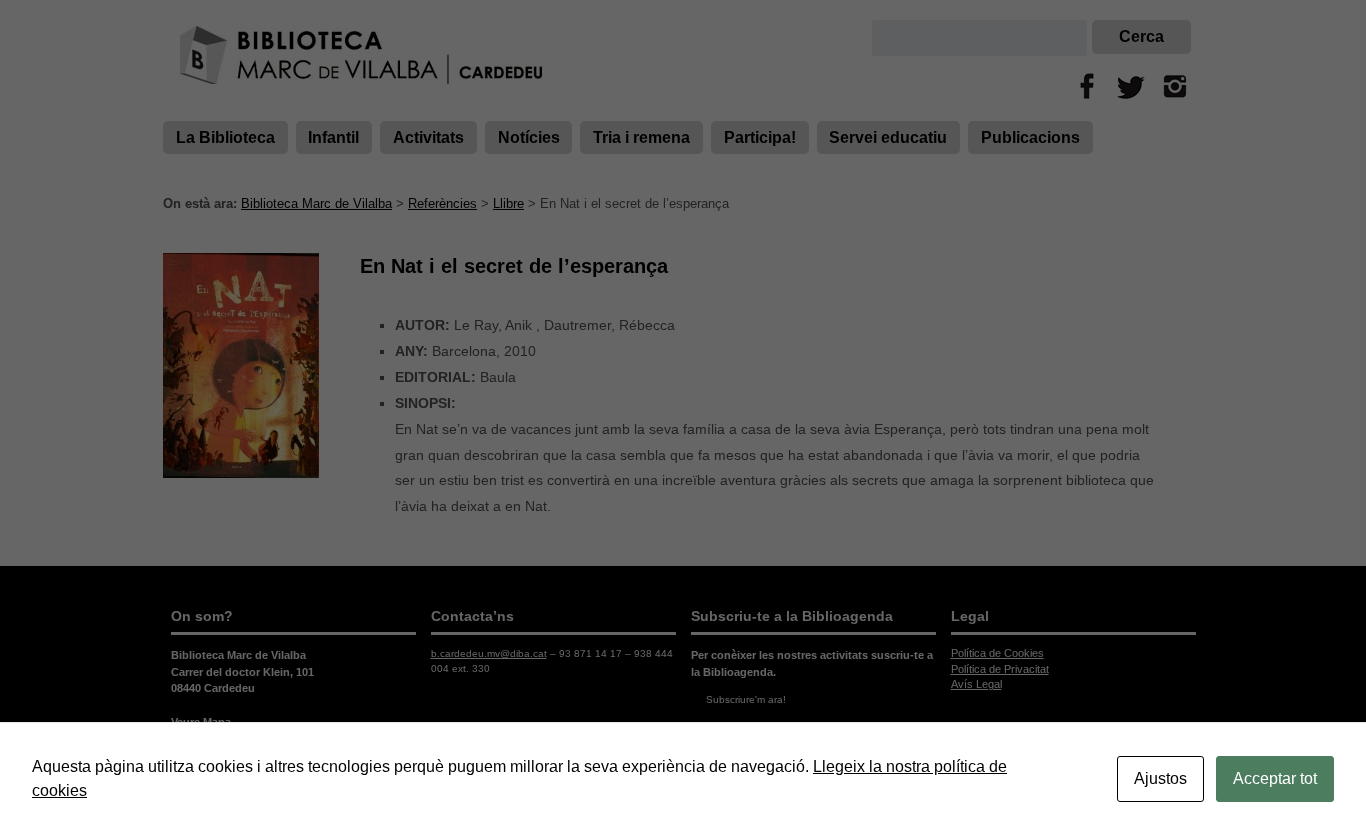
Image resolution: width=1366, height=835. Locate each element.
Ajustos (1160, 778)
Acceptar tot (1275, 778)
